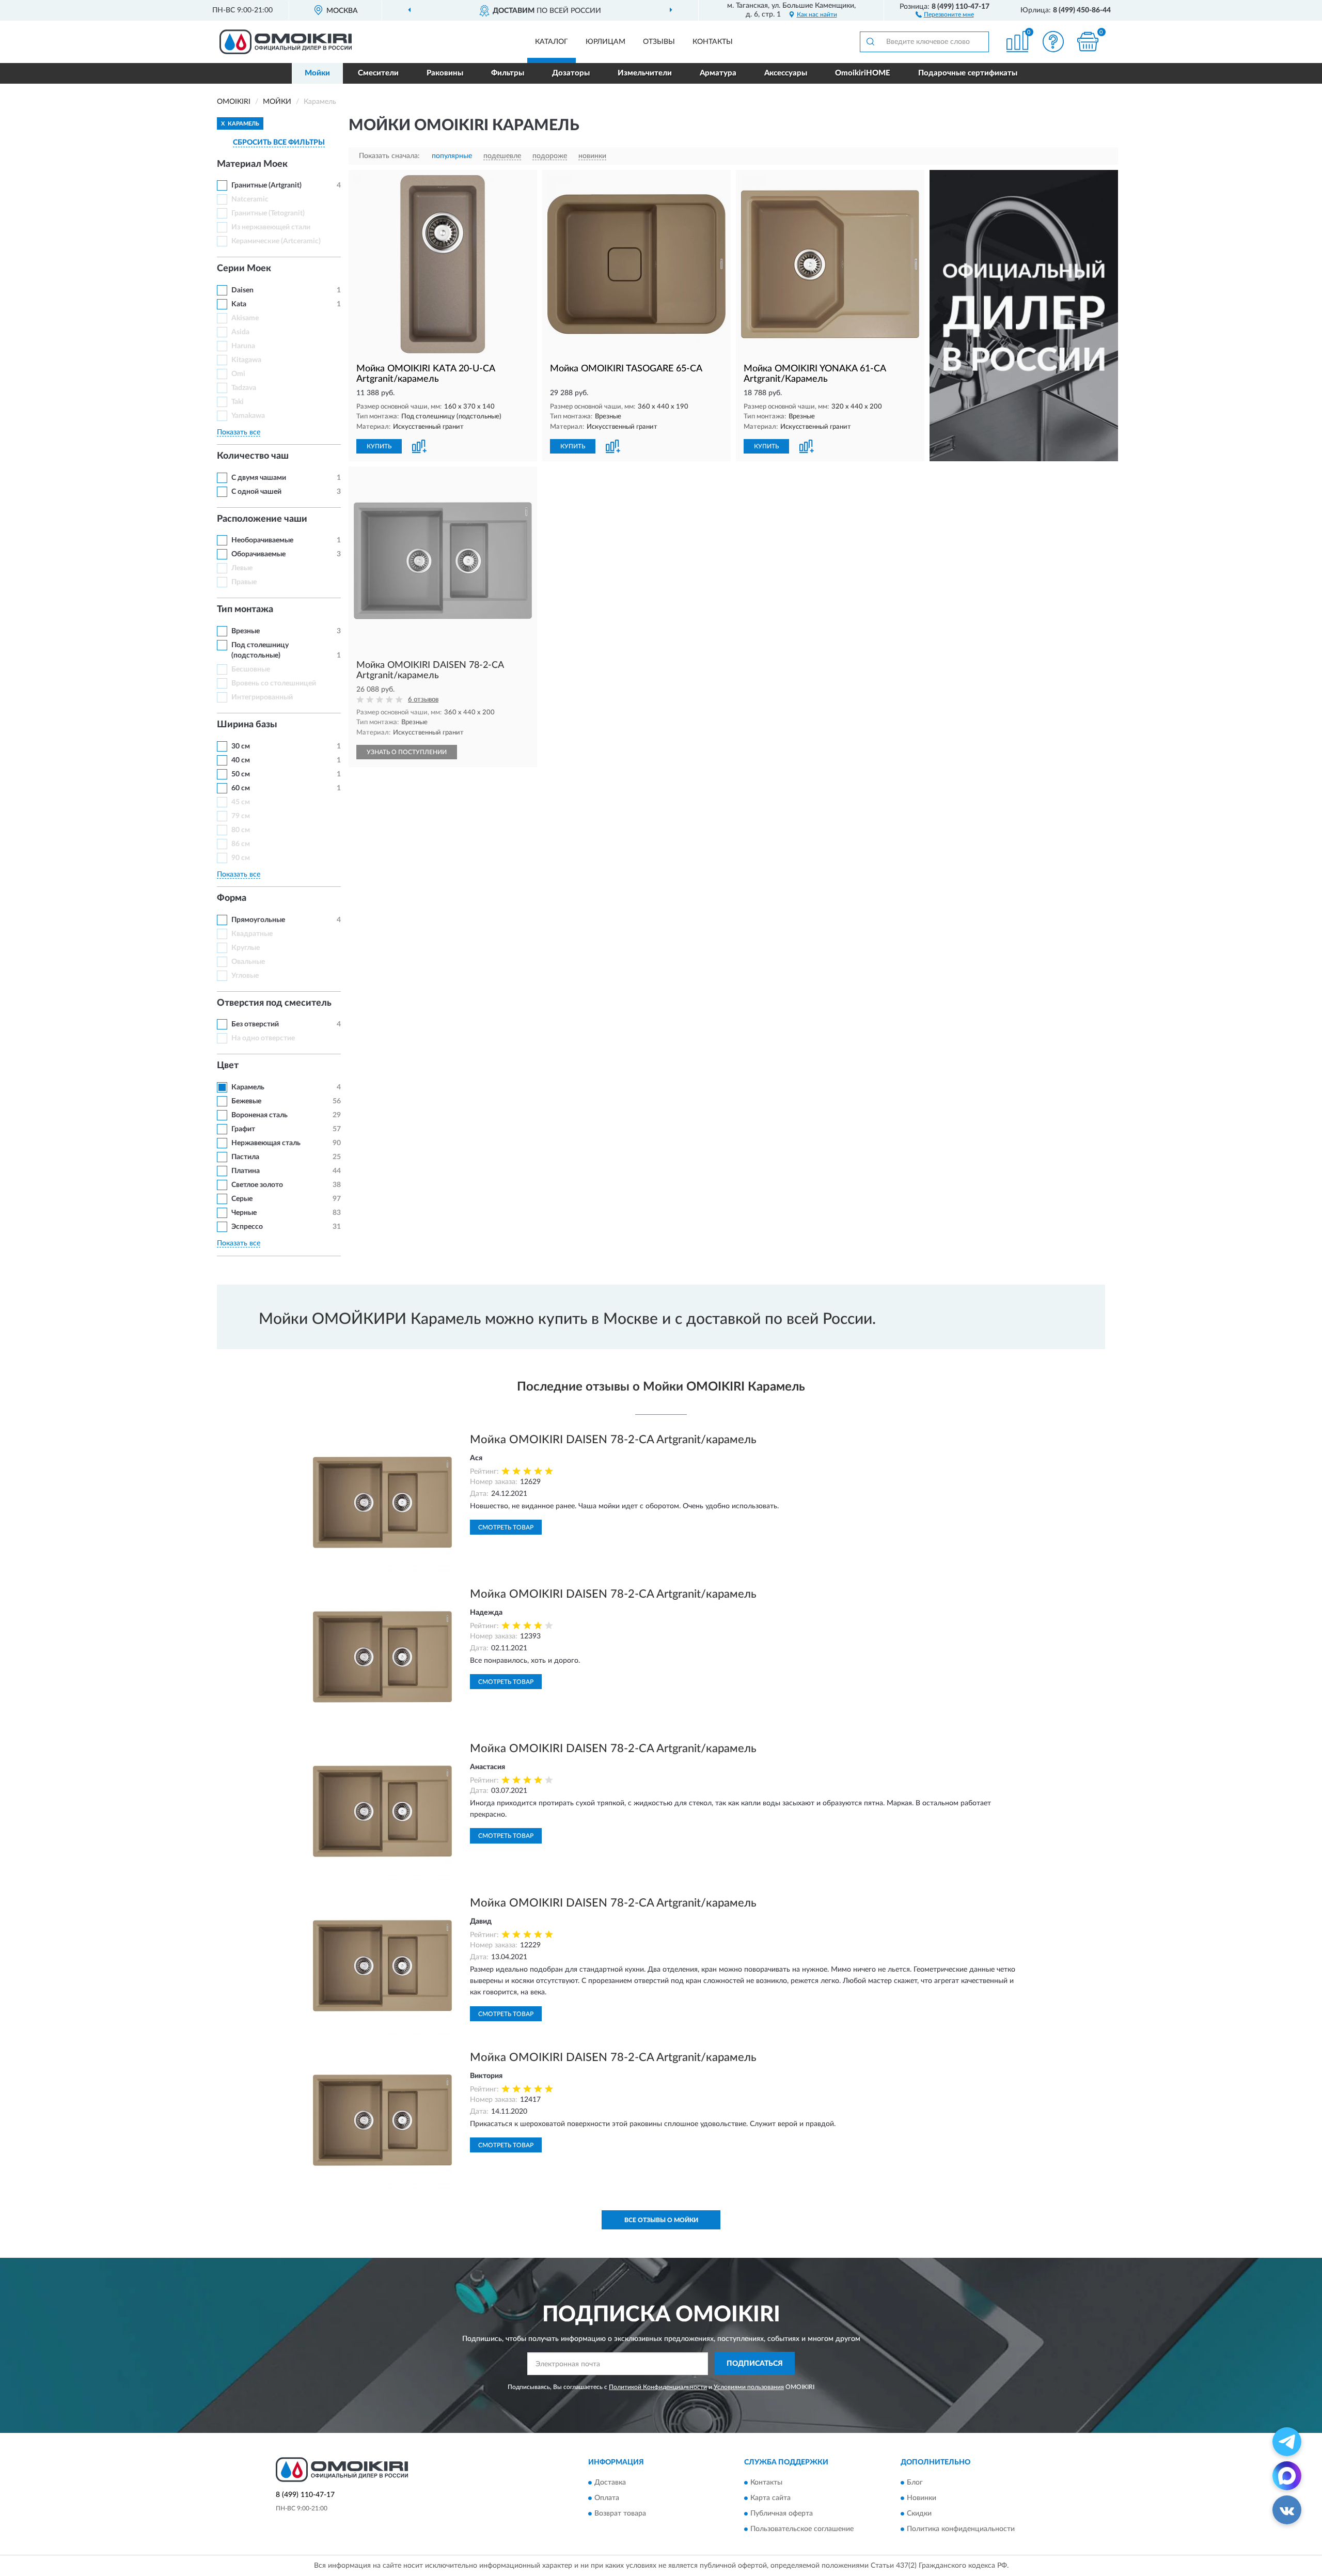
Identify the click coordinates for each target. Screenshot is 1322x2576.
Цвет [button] (228, 1066)
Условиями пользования (749, 2387)
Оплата (607, 2498)
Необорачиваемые (262, 540)
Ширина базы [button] (247, 725)
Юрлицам (605, 42)
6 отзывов (423, 700)
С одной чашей (256, 492)
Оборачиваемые (258, 554)
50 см (241, 774)
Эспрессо (247, 1227)
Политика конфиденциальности (961, 2529)
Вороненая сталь (259, 1115)
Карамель (248, 1087)
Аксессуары (786, 73)
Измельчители (645, 73)
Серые (242, 1199)
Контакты (713, 42)
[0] (1088, 42)
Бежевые (246, 1101)
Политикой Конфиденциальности (658, 2387)
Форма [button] (232, 898)
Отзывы (659, 42)
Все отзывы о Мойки (661, 2220)
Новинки (922, 2498)
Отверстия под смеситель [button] (274, 1003)
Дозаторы (571, 73)
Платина (246, 1171)
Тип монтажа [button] (245, 610)
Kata (239, 304)
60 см (241, 788)
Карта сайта (770, 2498)
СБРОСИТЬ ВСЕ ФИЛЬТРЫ (279, 143)
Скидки (919, 2513)
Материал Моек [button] (252, 164)
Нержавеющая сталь (266, 1143)
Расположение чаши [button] (262, 519)
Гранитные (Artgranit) (266, 185)
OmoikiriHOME (863, 73)
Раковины (445, 73)
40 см (241, 760)
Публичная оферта (782, 2513)
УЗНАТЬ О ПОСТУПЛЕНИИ (407, 752)
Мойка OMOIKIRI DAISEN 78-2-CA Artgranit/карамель (613, 1440)
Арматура (718, 73)
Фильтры (508, 73)
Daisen (242, 290)
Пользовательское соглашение (802, 2529)
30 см (241, 746)
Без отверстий (255, 1024)
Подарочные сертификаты (968, 73)
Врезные (246, 631)
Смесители (378, 73)
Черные (244, 1213)
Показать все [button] (239, 432)
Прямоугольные (258, 920)
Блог (915, 2483)
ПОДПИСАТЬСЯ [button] (755, 2364)
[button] (945, 14)
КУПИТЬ (379, 446)
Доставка (610, 2483)
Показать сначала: (389, 156)
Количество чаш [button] (253, 456)
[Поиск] (870, 42)
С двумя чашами (259, 478)
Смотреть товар (506, 1527)
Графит (243, 1129)
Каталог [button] (552, 42)
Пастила (245, 1157)
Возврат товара (620, 2513)
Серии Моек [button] (244, 269)
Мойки (317, 73)
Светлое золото (257, 1185)
